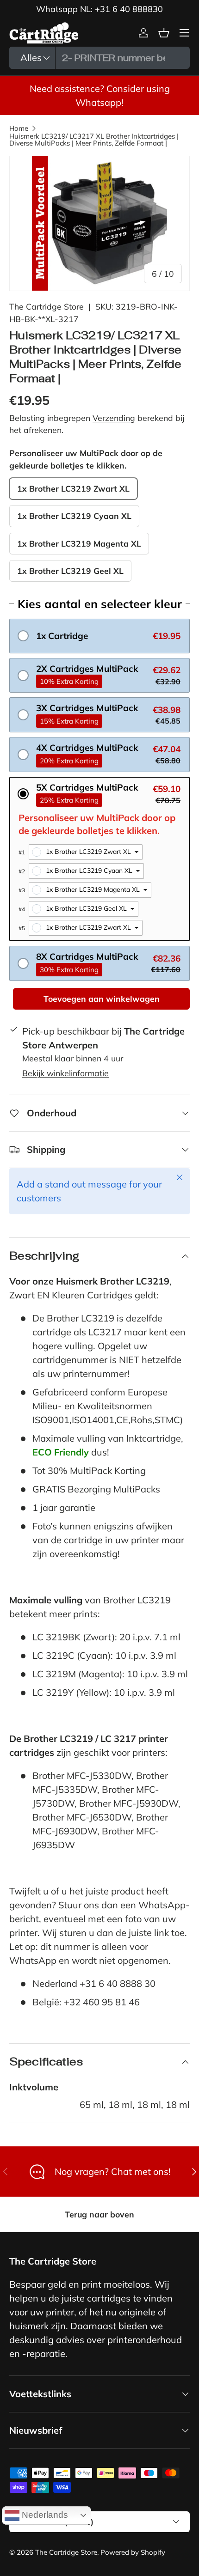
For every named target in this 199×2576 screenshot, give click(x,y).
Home (19, 128)
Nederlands (44, 2514)
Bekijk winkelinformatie (65, 1073)
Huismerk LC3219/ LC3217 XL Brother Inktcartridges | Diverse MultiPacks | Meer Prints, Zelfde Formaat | (94, 140)
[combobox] (99, 58)
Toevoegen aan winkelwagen (102, 999)
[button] (99, 636)
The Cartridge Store (47, 306)
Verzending (114, 418)
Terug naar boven (99, 2214)
